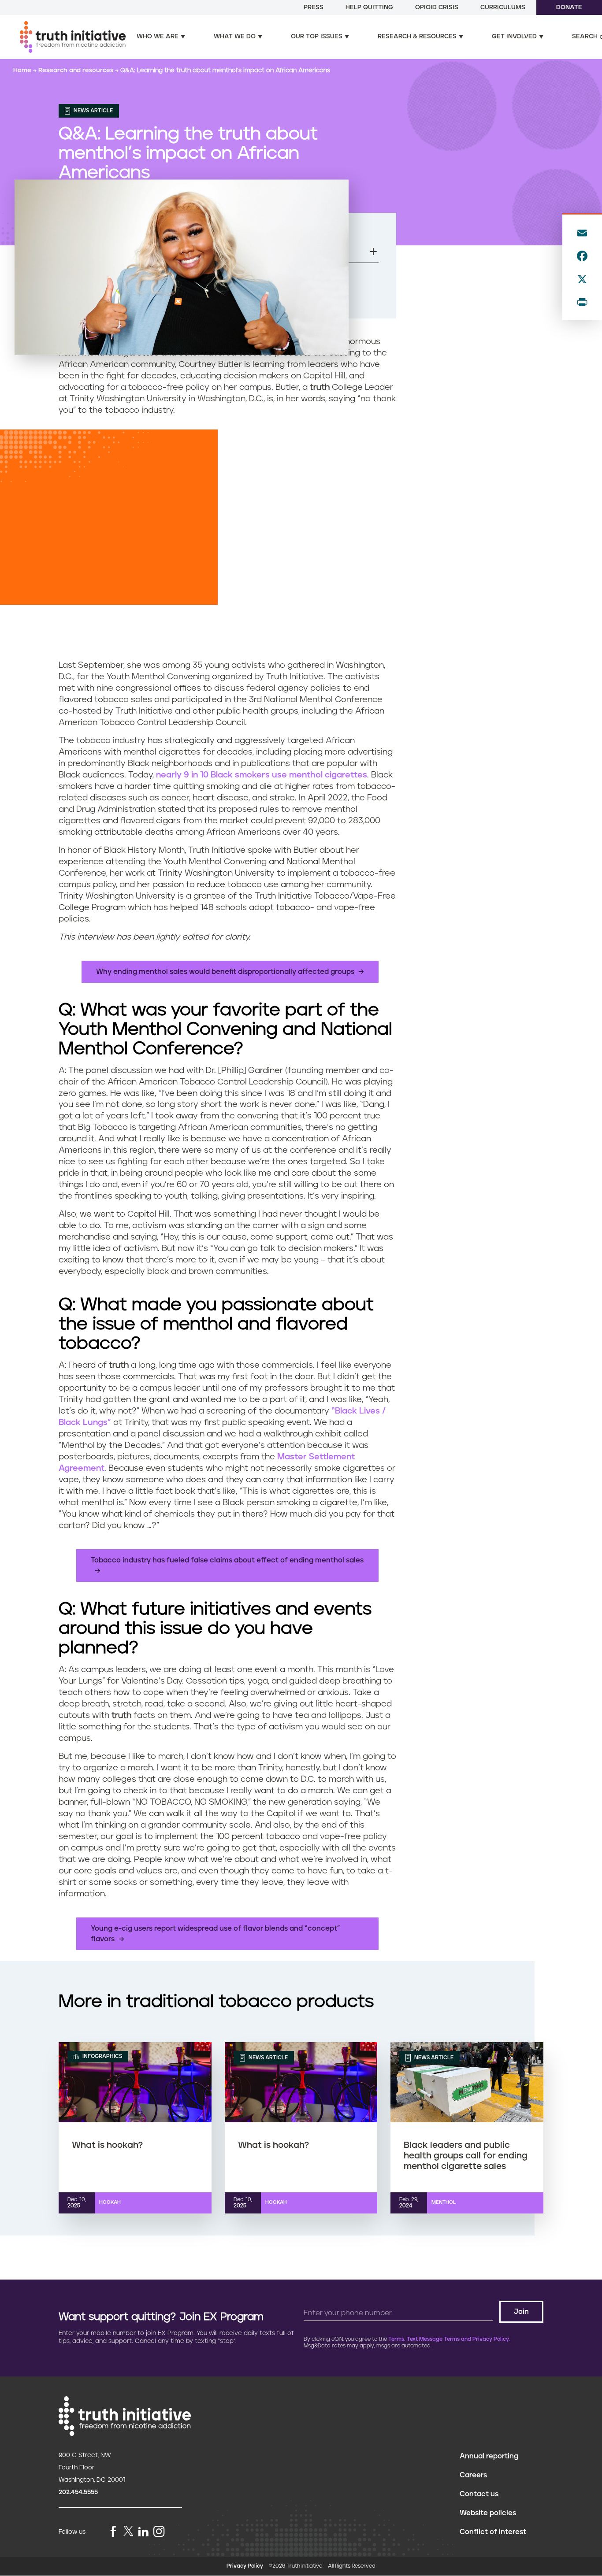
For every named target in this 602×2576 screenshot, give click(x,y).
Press (314, 7)
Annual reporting (489, 2456)
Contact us (479, 2494)
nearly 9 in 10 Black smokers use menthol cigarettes (262, 775)
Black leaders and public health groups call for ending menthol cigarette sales (466, 2156)
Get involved (514, 37)
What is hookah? (107, 2145)
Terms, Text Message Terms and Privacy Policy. (449, 2339)
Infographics (102, 2056)
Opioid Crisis (437, 7)
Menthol (444, 2202)
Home (23, 70)
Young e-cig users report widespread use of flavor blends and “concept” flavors (215, 1934)
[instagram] (159, 2532)
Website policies (488, 2513)
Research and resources (77, 70)
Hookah (110, 2202)
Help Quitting (369, 7)
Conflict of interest (493, 2532)
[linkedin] (143, 2532)
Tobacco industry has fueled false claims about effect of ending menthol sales (227, 1560)
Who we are (158, 37)
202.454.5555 (78, 2492)
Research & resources (417, 37)
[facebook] (113, 2532)
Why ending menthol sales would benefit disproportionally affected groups (225, 972)
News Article (93, 111)
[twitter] (128, 2531)
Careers (473, 2475)
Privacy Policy (245, 2566)
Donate (569, 7)
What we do (235, 37)
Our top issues (317, 37)
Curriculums (503, 7)
